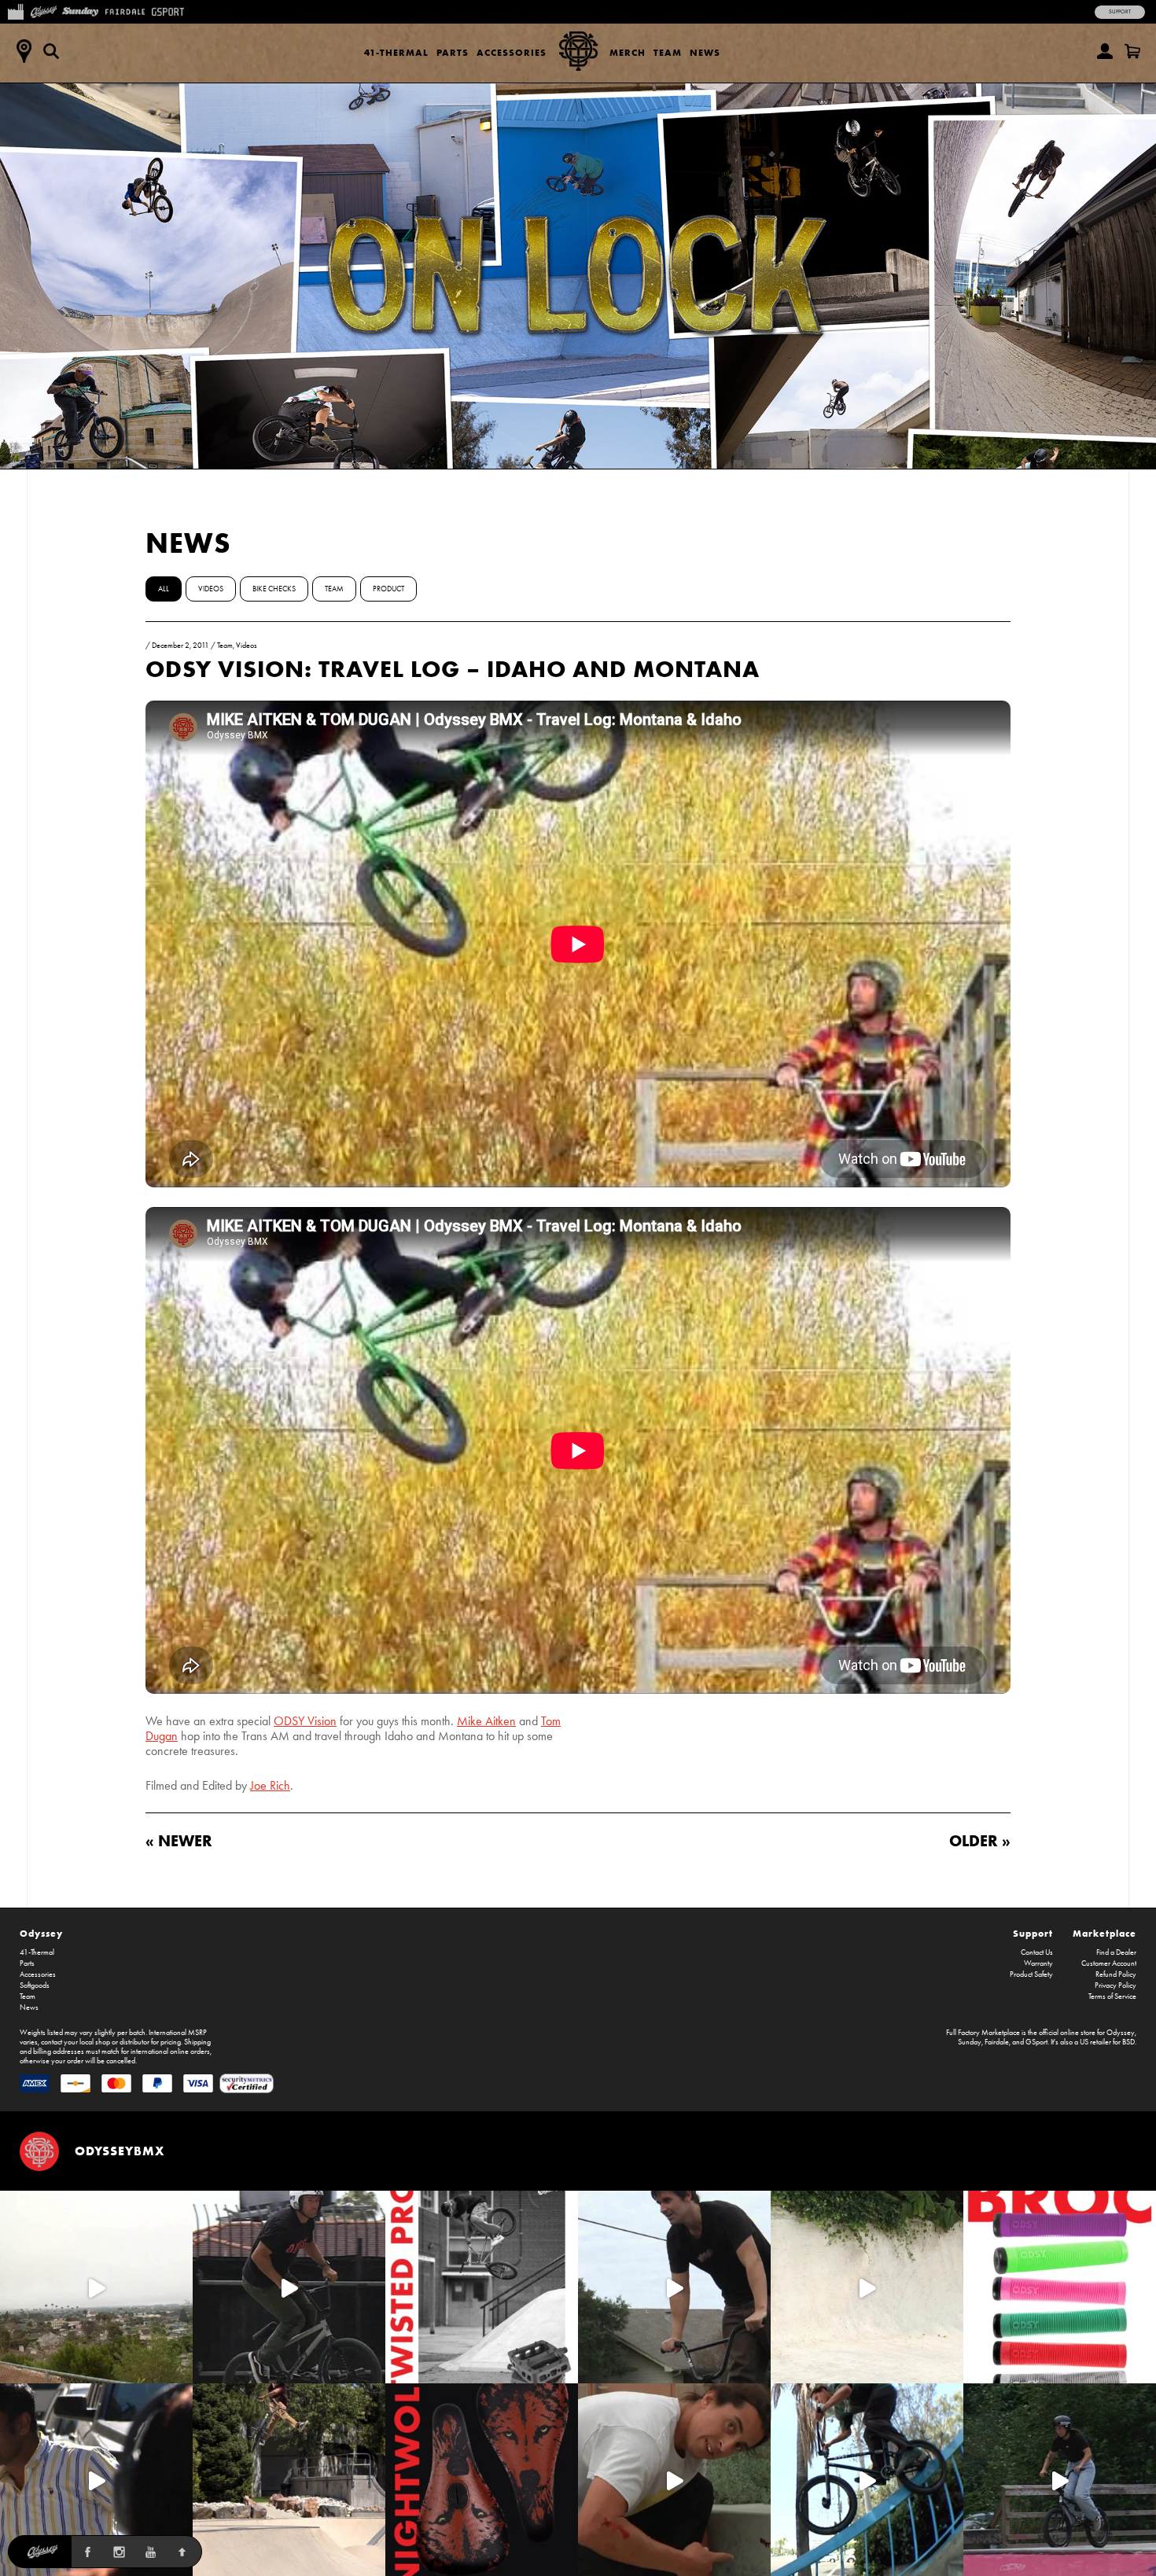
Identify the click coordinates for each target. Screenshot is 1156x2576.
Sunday (970, 2042)
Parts (453, 52)
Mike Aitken (486, 1721)
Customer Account (1109, 1963)
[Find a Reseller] (24, 51)
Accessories (512, 52)
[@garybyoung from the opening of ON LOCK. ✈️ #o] (289, 2287)
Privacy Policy (1116, 1985)
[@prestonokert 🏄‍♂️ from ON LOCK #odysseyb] (96, 2287)
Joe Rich (270, 1785)
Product (388, 589)
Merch (628, 52)
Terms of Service (1112, 1996)
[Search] (51, 51)
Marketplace (1104, 1933)
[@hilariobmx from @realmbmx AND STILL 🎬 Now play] (96, 2480)
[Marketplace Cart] (1132, 51)
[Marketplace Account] (1105, 51)
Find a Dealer (1116, 1952)
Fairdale (997, 2042)
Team (668, 52)
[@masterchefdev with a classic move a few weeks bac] (289, 2480)
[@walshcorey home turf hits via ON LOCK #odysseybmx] (867, 2287)
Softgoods (35, 1985)
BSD (1128, 2042)
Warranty (1038, 1963)
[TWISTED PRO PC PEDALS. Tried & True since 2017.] (482, 2287)
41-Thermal (396, 52)
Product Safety (1031, 1974)
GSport (1036, 2042)
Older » (980, 1840)
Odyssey (41, 1933)
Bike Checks (274, 589)
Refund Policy (1116, 1974)
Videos (211, 589)
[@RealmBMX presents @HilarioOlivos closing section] (867, 2480)
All (164, 589)
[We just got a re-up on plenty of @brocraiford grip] (1060, 2287)
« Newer (179, 1840)
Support (1120, 12)
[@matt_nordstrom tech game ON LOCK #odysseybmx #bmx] (674, 2287)
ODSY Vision (305, 1721)
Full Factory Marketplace (983, 2033)
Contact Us (1037, 1952)
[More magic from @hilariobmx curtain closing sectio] (674, 2480)
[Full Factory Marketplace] (15, 10)
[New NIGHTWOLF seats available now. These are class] (482, 2480)
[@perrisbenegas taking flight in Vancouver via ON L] (1060, 2480)
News (705, 52)
